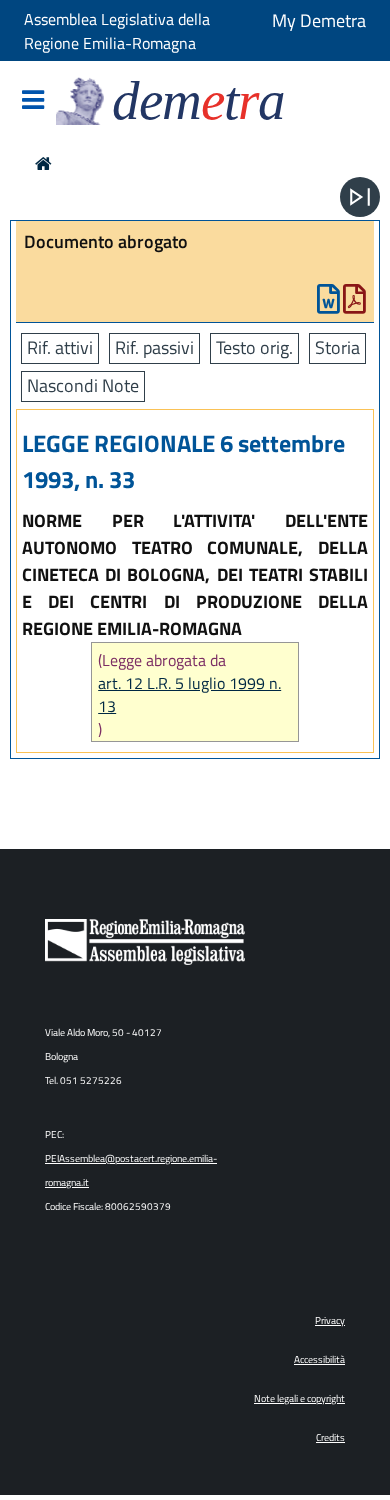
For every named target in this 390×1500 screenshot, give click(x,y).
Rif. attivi (60, 347)
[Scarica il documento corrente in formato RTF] (328, 303)
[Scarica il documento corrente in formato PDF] (354, 303)
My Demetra (319, 20)
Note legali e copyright (299, 1398)
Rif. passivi (154, 347)
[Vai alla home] (43, 163)
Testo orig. (254, 347)
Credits (330, 1437)
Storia (337, 347)
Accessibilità (319, 1359)
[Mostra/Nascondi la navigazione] (33, 101)
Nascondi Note (83, 385)
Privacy (330, 1320)
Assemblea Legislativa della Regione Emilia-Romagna (117, 31)
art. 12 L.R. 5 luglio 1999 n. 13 (189, 695)
